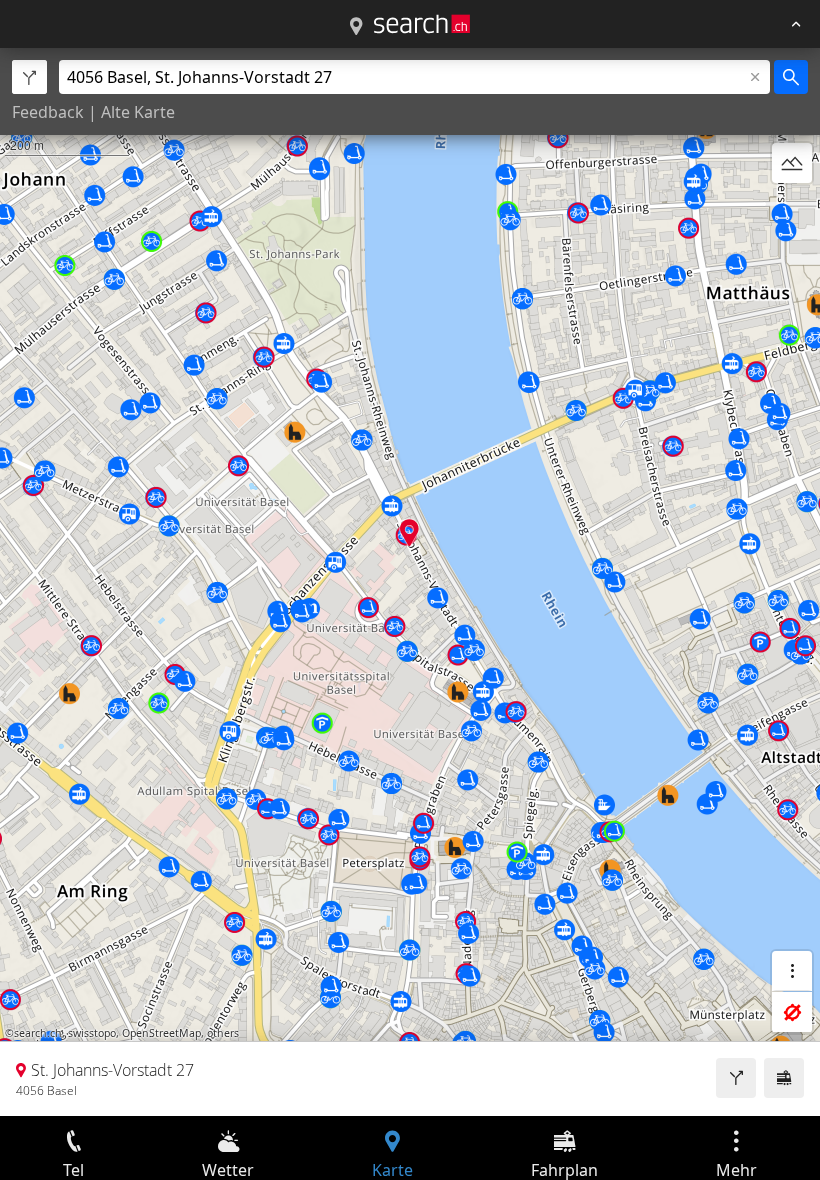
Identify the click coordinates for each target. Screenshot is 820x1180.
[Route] (736, 1078)
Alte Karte (138, 112)
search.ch (38, 1033)
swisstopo (92, 1033)
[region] (410, 582)
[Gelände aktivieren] (792, 163)
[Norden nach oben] (792, 211)
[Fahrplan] (784, 1078)
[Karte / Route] (356, 27)
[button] (409, 532)
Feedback (48, 112)
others (223, 1033)
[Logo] (422, 24)
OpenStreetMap (161, 1033)
